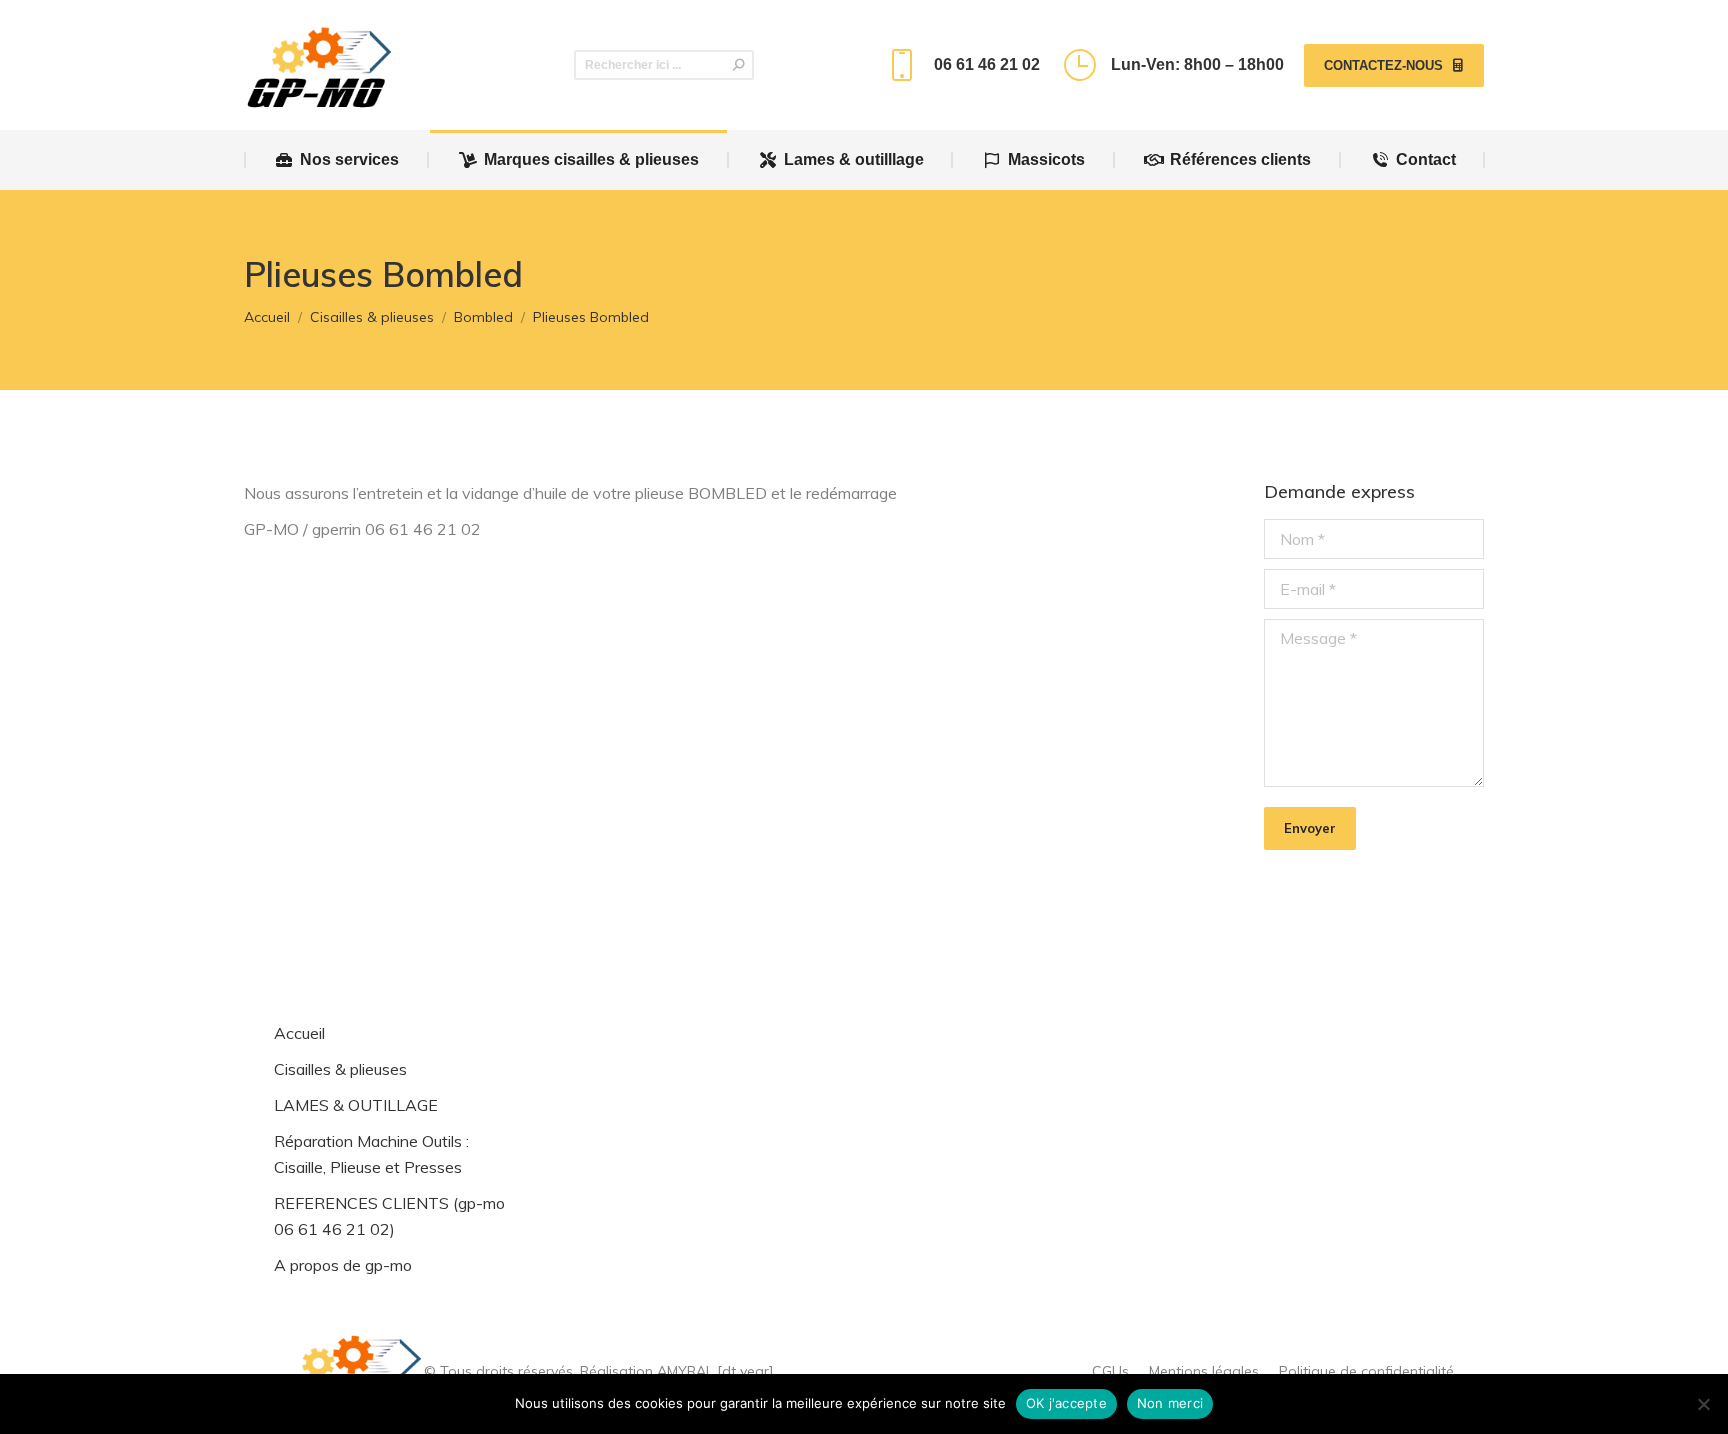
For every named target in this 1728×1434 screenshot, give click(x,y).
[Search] (739, 65)
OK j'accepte (1066, 1403)
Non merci (1170, 1403)
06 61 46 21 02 (986, 64)
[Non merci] (1703, 1404)
